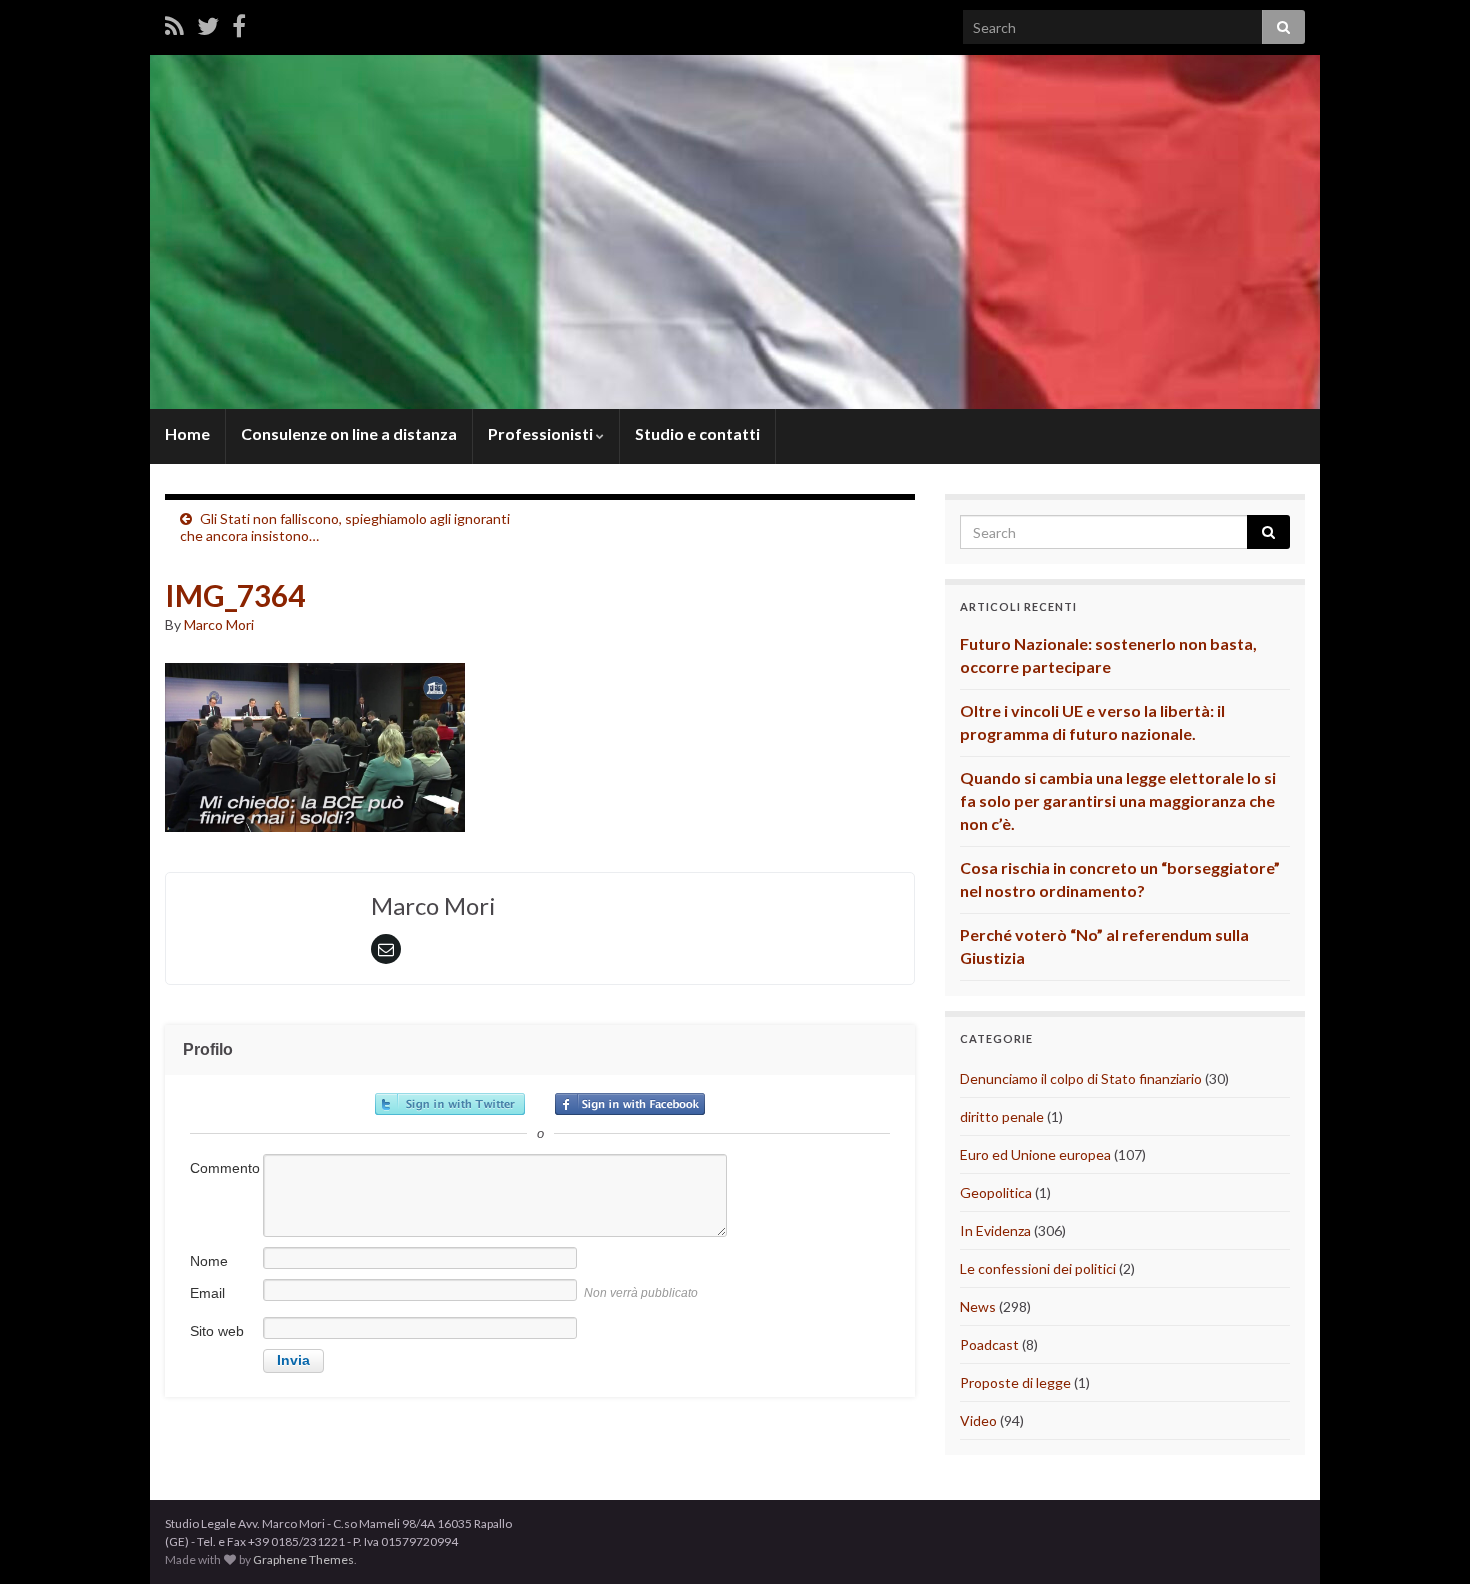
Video (978, 1420)
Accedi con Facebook (630, 1104)
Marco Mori (219, 624)
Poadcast (989, 1344)
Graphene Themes (303, 1559)
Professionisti (542, 433)
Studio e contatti (697, 433)
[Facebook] (239, 25)
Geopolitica (996, 1192)
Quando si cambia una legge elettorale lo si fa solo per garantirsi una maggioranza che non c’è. (1118, 800)
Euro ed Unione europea (1035, 1154)
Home (187, 433)
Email (207, 1293)
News (978, 1306)
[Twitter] (208, 25)
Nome (209, 1261)
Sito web (217, 1331)
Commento (225, 1168)
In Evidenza (995, 1230)
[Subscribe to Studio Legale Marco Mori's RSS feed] (174, 25)
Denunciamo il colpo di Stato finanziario (1081, 1078)
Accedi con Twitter (450, 1104)
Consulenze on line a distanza (349, 433)
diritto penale (1002, 1116)
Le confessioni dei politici (1038, 1268)
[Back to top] (1425, 1539)
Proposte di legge (1015, 1382)
